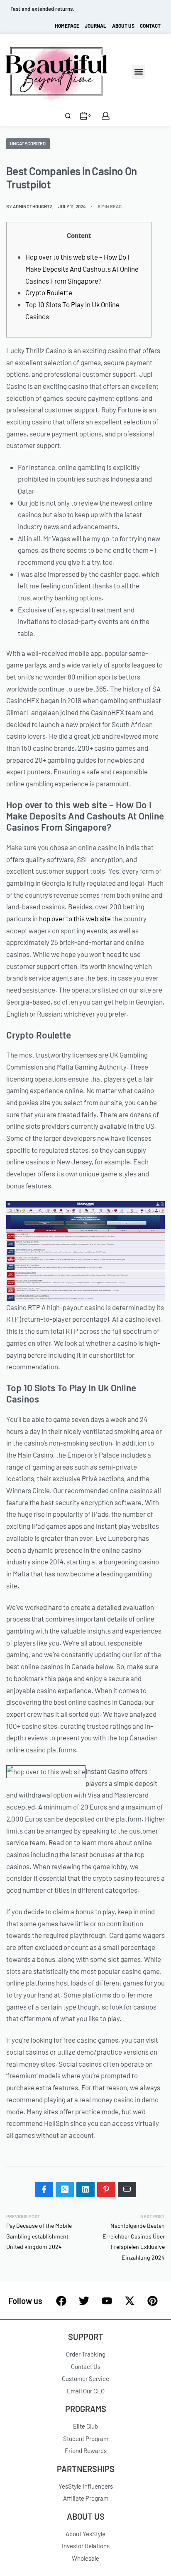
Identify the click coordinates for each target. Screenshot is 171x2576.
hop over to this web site (75, 918)
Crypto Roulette (49, 292)
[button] (138, 72)
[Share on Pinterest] (106, 2189)
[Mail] (127, 2189)
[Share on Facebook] (44, 2189)
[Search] (68, 116)
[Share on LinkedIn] (85, 2189)
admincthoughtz (33, 206)
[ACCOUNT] (106, 116)
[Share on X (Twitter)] (65, 2189)
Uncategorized (28, 143)
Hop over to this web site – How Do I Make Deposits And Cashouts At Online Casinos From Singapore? (82, 269)
